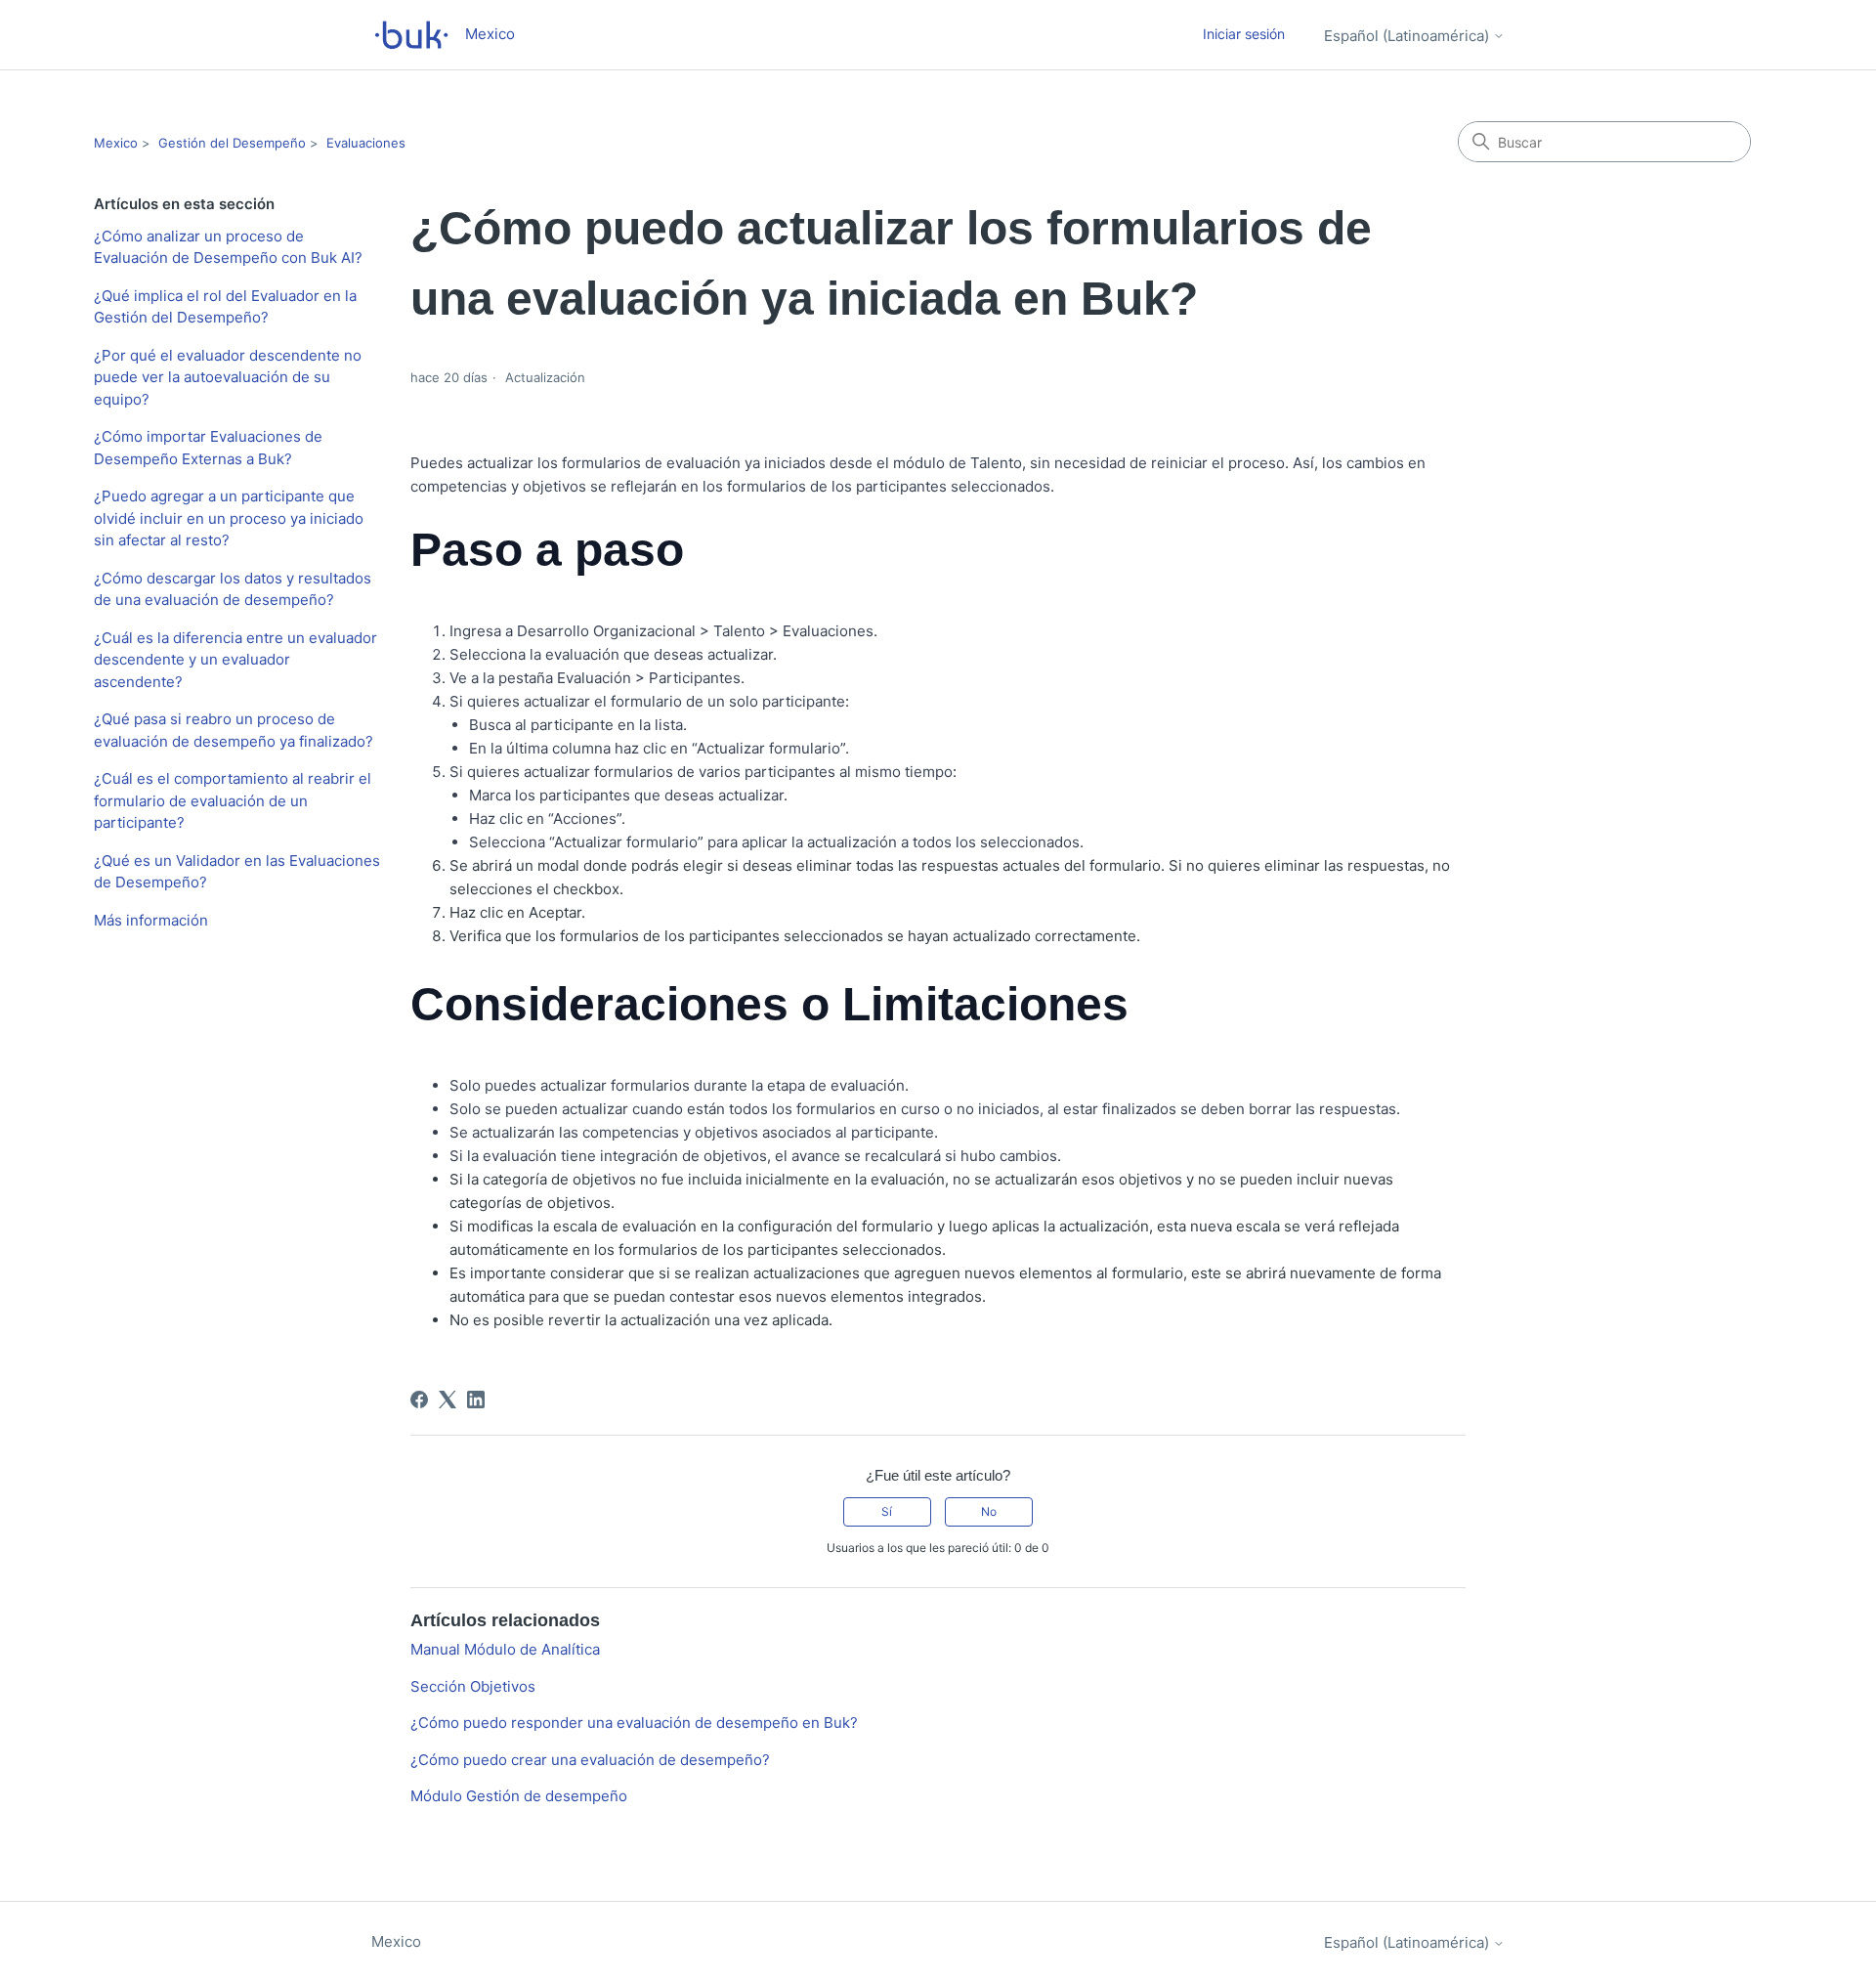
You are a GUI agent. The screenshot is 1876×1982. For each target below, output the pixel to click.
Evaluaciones (366, 143)
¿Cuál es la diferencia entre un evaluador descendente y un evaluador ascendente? (235, 660)
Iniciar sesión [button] (1244, 34)
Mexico (116, 143)
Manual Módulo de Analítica (505, 1649)
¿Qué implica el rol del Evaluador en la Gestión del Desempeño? (225, 307)
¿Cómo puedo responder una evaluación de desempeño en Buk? (634, 1723)
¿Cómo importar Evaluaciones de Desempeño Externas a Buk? (208, 448)
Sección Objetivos (473, 1686)
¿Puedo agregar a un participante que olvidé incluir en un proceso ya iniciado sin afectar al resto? (229, 518)
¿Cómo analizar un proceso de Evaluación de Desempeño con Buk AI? (228, 247)
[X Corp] (448, 1400)
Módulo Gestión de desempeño (519, 1796)
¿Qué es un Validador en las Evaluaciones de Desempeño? (237, 872)
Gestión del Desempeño (232, 143)
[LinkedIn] (476, 1400)
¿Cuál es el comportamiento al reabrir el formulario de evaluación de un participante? (233, 800)
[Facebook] (419, 1400)
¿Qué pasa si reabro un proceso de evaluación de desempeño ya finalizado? (234, 730)
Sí (887, 1511)
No (989, 1511)
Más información (151, 920)
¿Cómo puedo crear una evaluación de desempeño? (590, 1760)
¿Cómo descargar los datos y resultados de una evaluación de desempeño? (233, 589)
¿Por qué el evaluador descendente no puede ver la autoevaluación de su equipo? (228, 377)
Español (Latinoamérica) (1408, 36)
